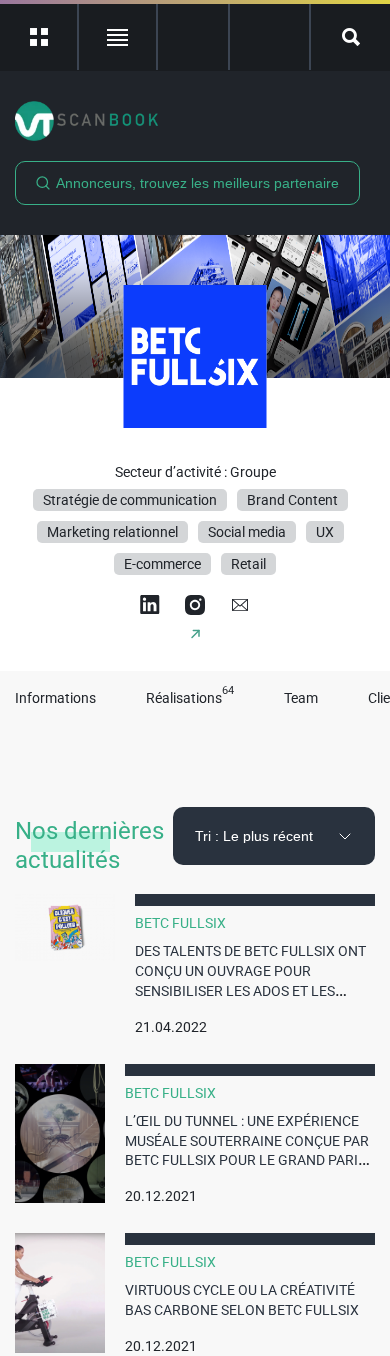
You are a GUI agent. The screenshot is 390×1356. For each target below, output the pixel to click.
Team (301, 698)
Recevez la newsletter (269, 37)
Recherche (350, 37)
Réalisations (190, 698)
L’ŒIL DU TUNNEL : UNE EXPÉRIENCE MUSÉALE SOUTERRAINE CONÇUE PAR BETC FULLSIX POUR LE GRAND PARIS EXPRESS (247, 1150)
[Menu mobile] (39, 37)
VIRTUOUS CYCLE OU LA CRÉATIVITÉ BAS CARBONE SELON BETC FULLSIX (242, 1300)
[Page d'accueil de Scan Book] (195, 121)
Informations (55, 698)
